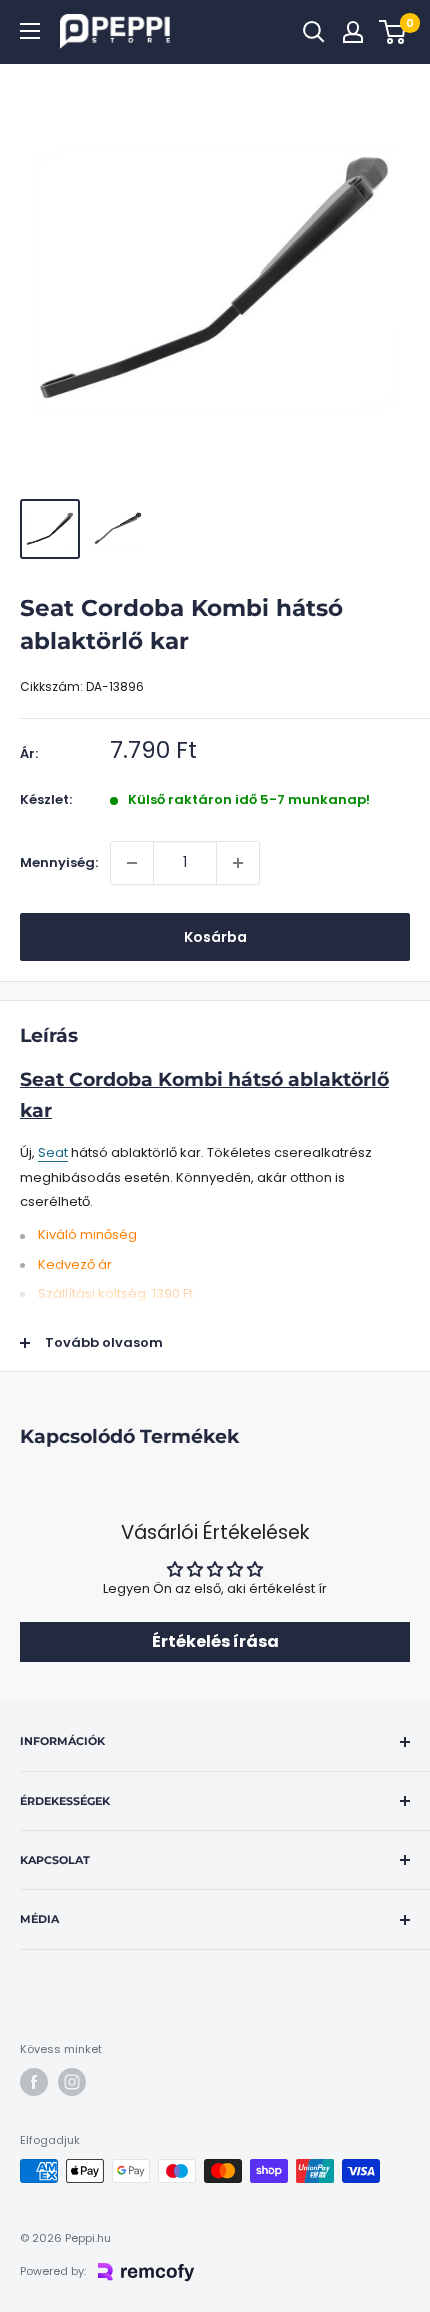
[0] (393, 32)
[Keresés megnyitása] (314, 32)
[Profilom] (353, 32)
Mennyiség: (59, 862)
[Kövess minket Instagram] (72, 2082)
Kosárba (215, 937)
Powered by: (53, 2271)
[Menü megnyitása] (30, 31)
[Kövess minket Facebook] (34, 2082)
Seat (53, 1152)
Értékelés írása (215, 1641)
